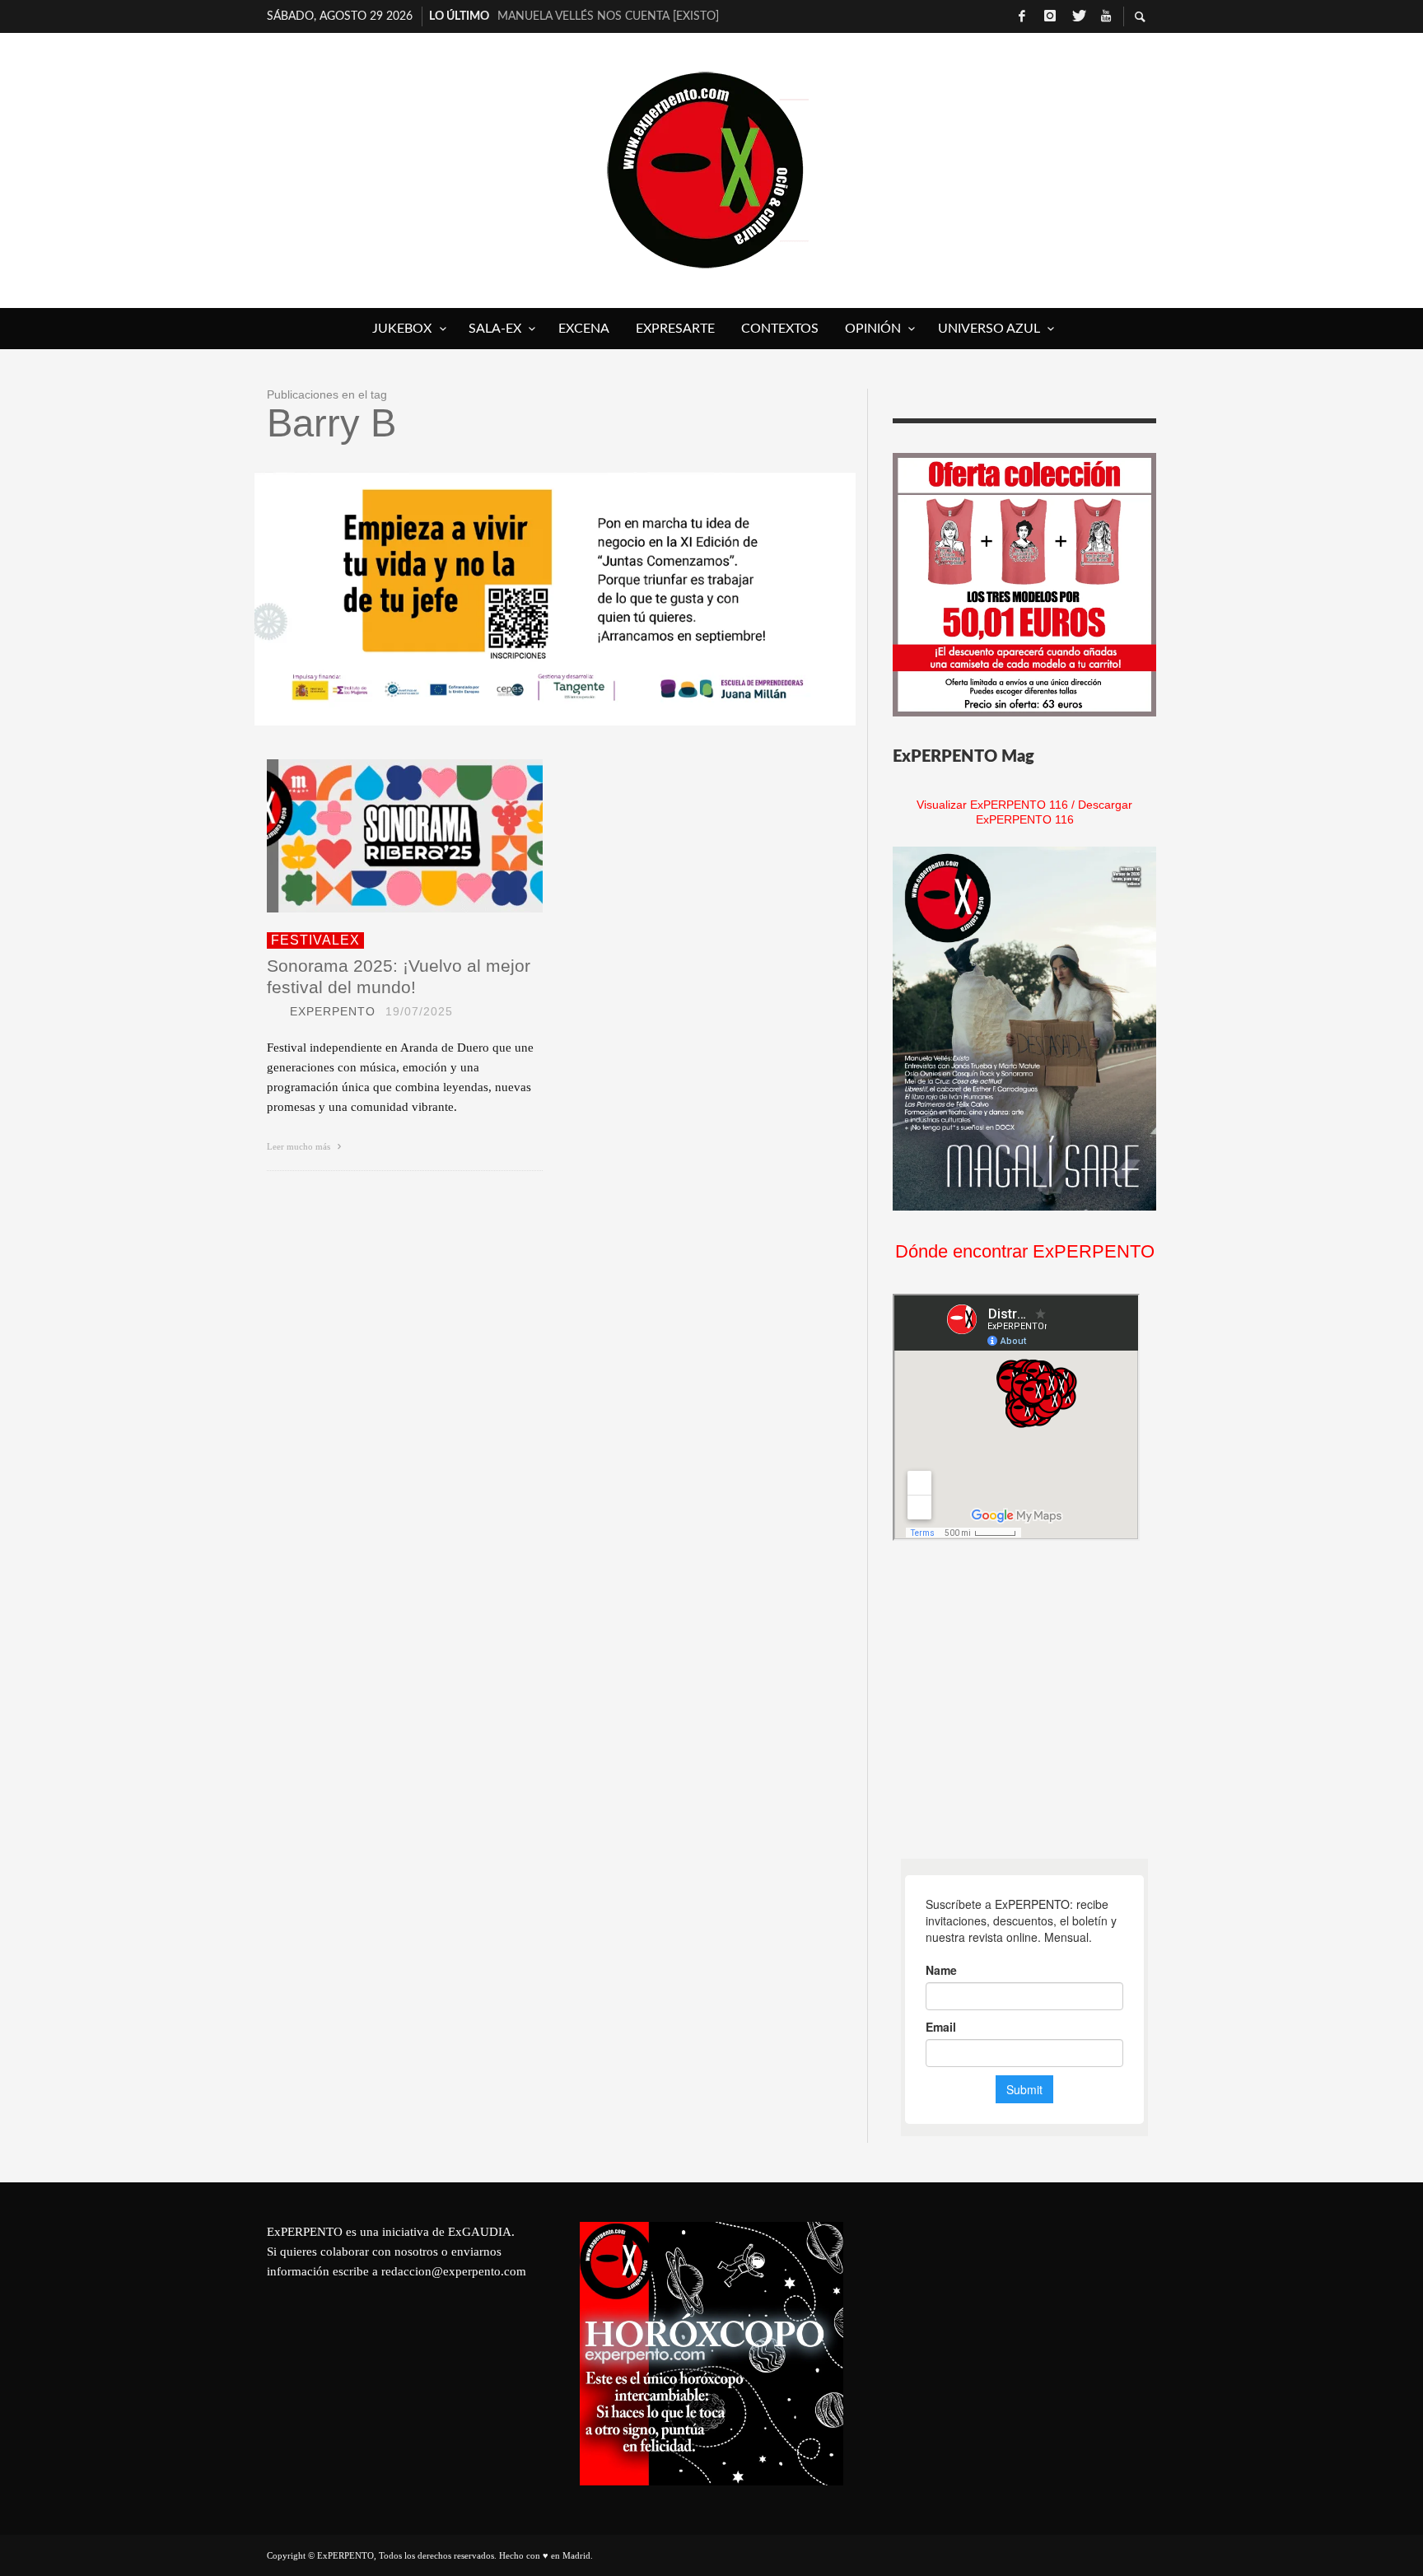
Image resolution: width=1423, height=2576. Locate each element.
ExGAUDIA (480, 2232)
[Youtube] (1106, 16)
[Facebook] (1022, 16)
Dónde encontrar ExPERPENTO (1025, 1251)
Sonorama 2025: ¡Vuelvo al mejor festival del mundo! (399, 976)
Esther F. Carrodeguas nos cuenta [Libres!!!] (625, 16)
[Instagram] (1050, 16)
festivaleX (315, 940)
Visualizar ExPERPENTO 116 (992, 805)
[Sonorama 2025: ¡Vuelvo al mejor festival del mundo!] (379, 836)
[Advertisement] (1016, 1700)
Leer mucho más (300, 1146)
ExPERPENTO (333, 1011)
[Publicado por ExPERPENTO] (273, 1011)
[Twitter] (1078, 16)
